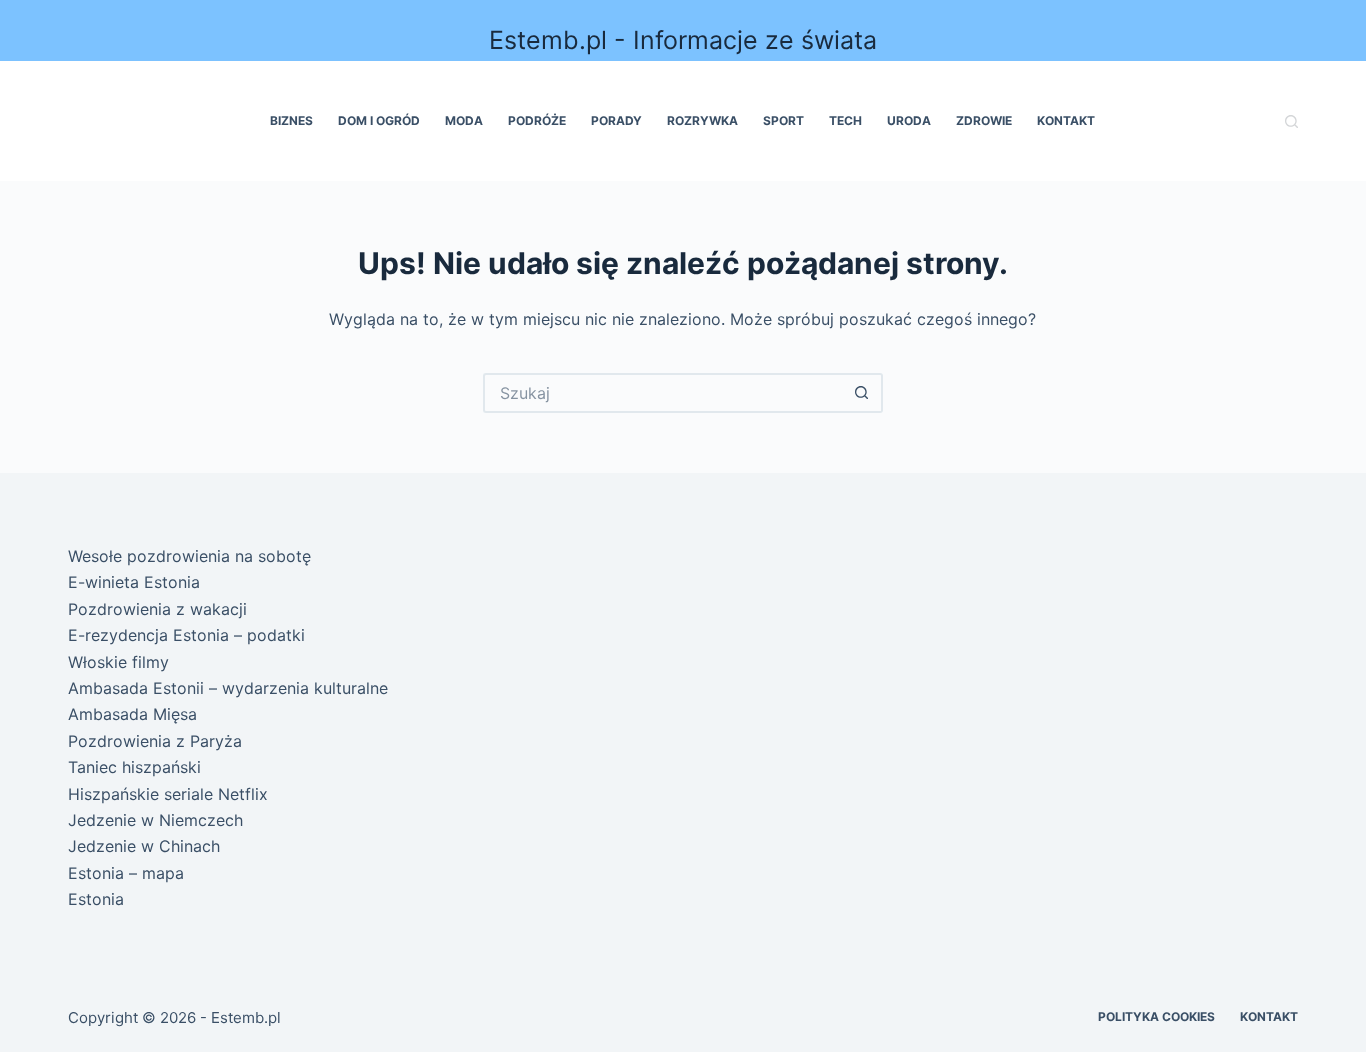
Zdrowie (984, 120)
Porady (616, 120)
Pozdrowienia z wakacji (157, 609)
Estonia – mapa (126, 873)
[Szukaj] (1291, 121)
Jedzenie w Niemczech (155, 820)
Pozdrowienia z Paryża (155, 741)
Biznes (291, 120)
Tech (845, 120)
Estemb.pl (246, 1017)
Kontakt (1066, 120)
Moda (464, 120)
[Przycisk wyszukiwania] (863, 393)
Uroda (909, 120)
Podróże (537, 120)
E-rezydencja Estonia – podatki (186, 635)
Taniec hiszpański (134, 767)
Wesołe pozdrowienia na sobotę (189, 556)
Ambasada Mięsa (132, 714)
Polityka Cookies (1156, 1016)
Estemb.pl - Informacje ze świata (683, 40)
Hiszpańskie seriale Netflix (168, 794)
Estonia (96, 899)
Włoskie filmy (118, 662)
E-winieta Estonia (134, 582)
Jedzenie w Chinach (144, 846)
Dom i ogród (379, 120)
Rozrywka (702, 120)
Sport (783, 120)
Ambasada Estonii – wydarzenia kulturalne (228, 688)
